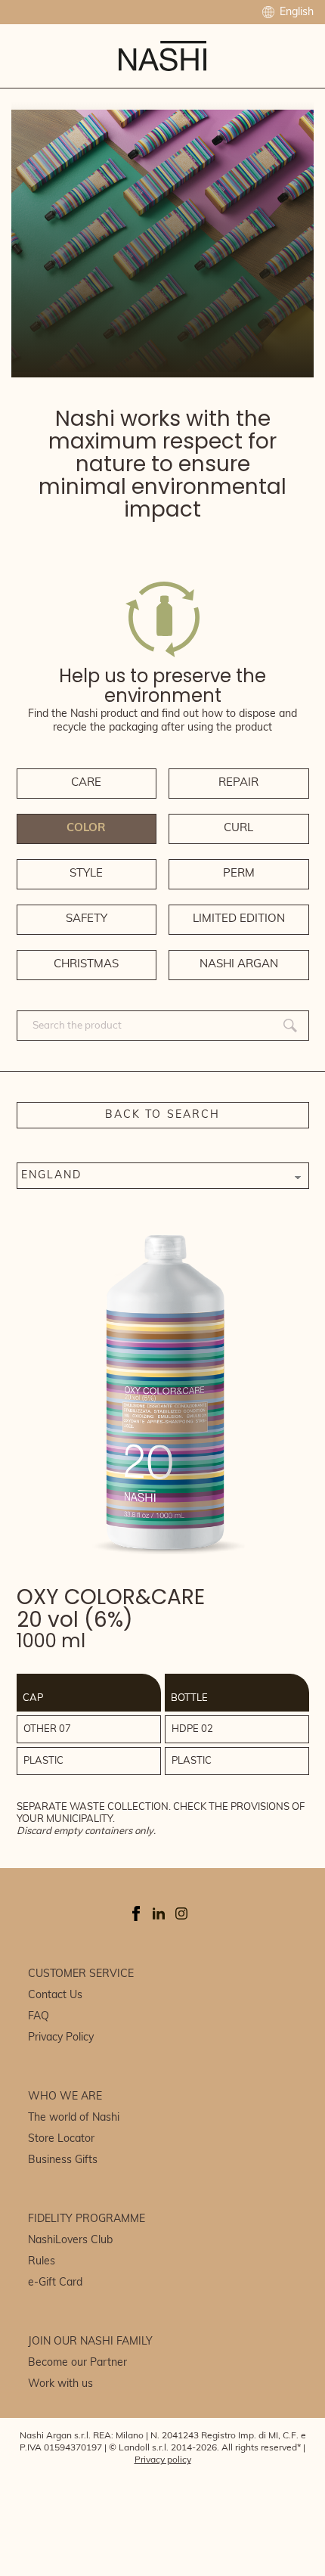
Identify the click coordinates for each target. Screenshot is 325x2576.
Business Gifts (63, 2160)
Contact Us (55, 1996)
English (295, 12)
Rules (42, 2262)
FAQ (39, 2017)
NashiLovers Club (70, 2241)
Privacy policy (163, 2460)
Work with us (60, 2384)
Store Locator (61, 2139)
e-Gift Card (55, 2283)
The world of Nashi (74, 2118)
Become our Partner (77, 2363)
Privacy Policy (61, 2038)
